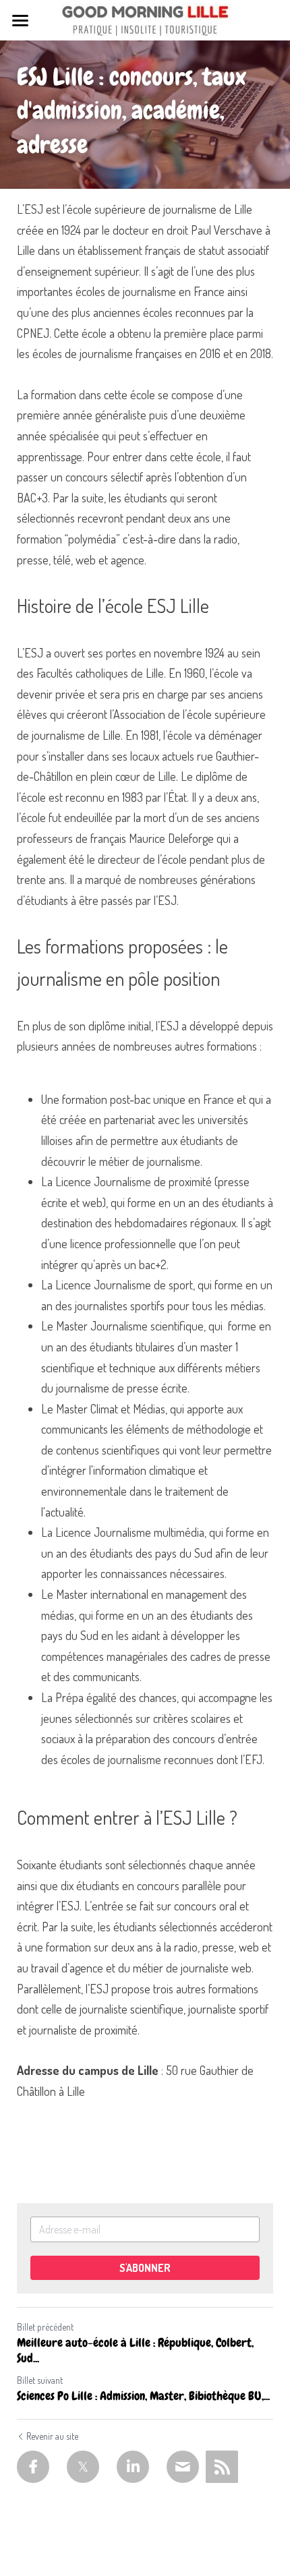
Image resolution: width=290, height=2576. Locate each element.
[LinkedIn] (133, 2467)
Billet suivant (40, 2380)
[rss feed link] (222, 2467)
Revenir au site (52, 2436)
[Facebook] (33, 2467)
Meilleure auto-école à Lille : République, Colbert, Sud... (135, 2350)
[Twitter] (83, 2467)
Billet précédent (45, 2327)
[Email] (183, 2467)
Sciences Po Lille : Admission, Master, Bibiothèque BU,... (143, 2396)
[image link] (145, 19)
